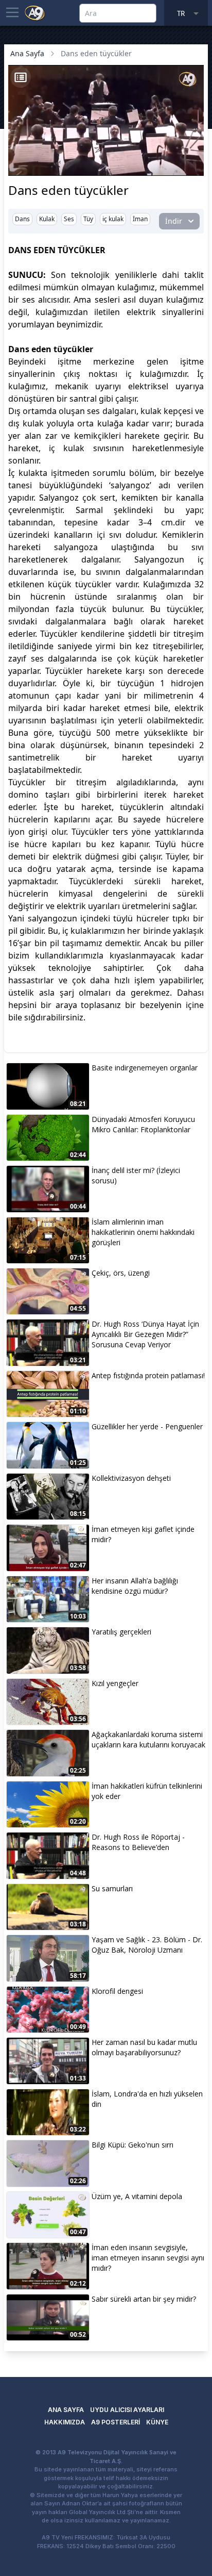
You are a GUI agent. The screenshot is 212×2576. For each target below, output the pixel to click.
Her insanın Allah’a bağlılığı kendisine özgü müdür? (135, 1586)
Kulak (47, 219)
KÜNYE (157, 2422)
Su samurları (112, 1888)
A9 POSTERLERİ (116, 2422)
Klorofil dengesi (117, 1991)
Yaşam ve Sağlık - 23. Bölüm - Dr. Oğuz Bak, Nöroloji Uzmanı (147, 1945)
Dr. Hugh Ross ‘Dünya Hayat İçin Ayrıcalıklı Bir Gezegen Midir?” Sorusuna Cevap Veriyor (145, 1334)
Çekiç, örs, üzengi (121, 1273)
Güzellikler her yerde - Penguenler (147, 1426)
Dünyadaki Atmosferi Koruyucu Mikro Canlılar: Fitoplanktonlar (143, 1124)
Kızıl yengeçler (115, 1683)
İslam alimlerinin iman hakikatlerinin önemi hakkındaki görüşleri (143, 1232)
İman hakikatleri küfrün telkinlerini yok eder (147, 1791)
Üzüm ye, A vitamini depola (137, 2196)
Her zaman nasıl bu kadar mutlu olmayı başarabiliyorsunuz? (144, 2047)
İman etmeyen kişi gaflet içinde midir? (143, 1534)
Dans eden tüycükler (96, 53)
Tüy (88, 219)
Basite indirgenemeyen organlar (145, 1068)
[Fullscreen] (195, 167)
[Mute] (35, 152)
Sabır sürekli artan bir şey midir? (144, 2299)
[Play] (17, 152)
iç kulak (113, 219)
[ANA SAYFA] (35, 12)
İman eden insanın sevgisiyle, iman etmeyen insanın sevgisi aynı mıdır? (148, 2258)
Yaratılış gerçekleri (121, 1632)
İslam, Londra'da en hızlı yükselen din (147, 2099)
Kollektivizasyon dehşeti (131, 1478)
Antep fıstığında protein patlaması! (148, 1375)
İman (140, 219)
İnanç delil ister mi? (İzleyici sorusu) (136, 1175)
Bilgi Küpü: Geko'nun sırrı (132, 2145)
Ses (69, 219)
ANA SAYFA (66, 2410)
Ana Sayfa (27, 53)
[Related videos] (21, 77)
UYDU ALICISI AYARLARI (127, 2410)
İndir (174, 221)
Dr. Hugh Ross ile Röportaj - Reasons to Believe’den (138, 1842)
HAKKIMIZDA (65, 2422)
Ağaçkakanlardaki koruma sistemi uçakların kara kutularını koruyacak (148, 1739)
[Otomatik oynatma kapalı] (20, 167)
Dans (22, 219)
